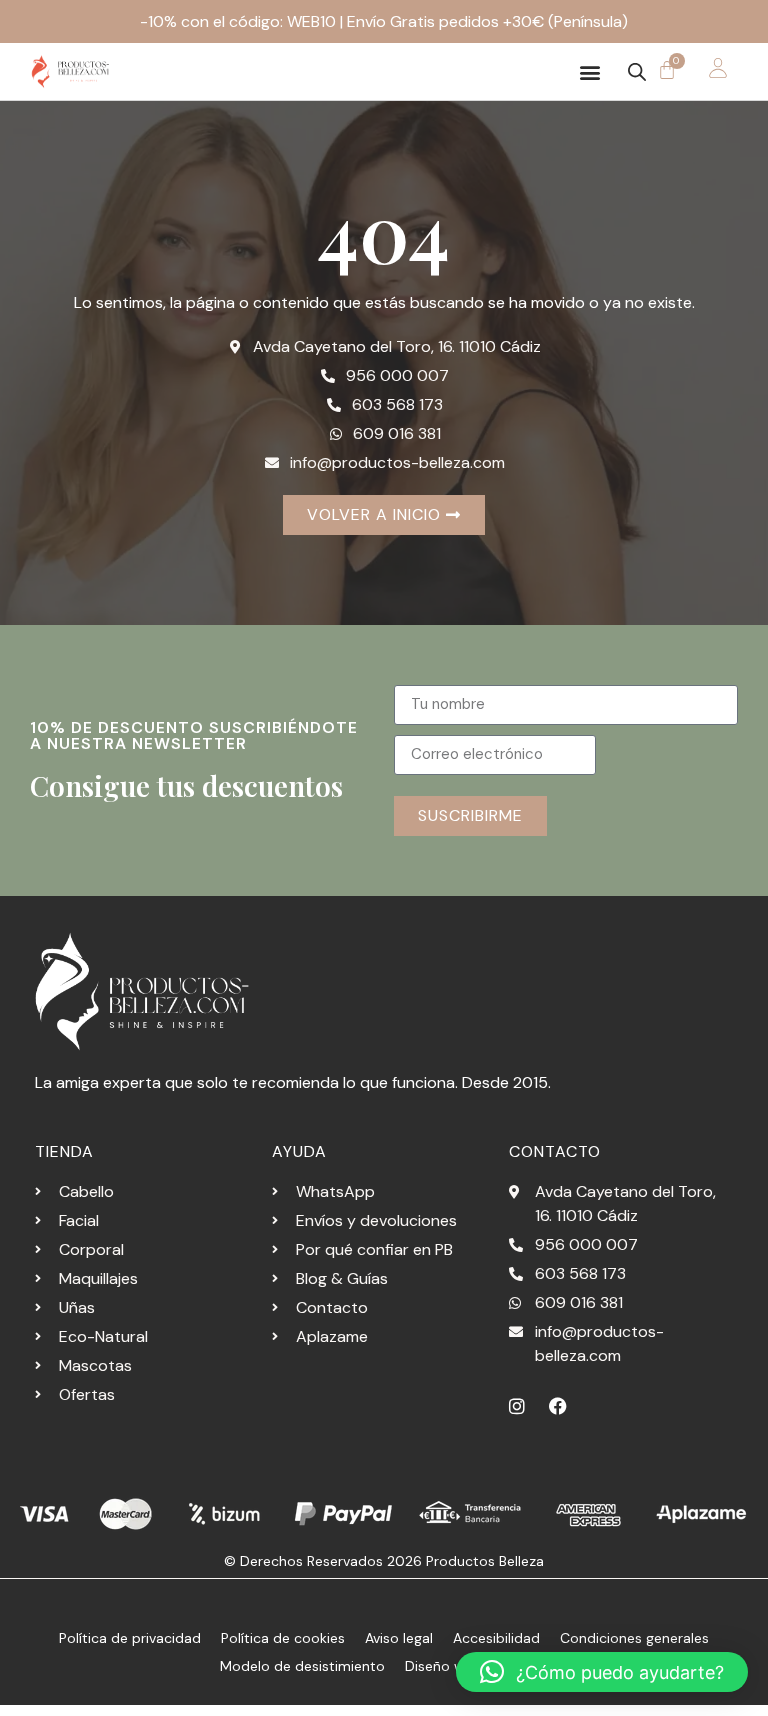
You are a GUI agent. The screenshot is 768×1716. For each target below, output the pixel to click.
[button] (590, 71)
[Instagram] (517, 1406)
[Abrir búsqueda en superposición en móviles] (637, 72)
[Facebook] (558, 1406)
